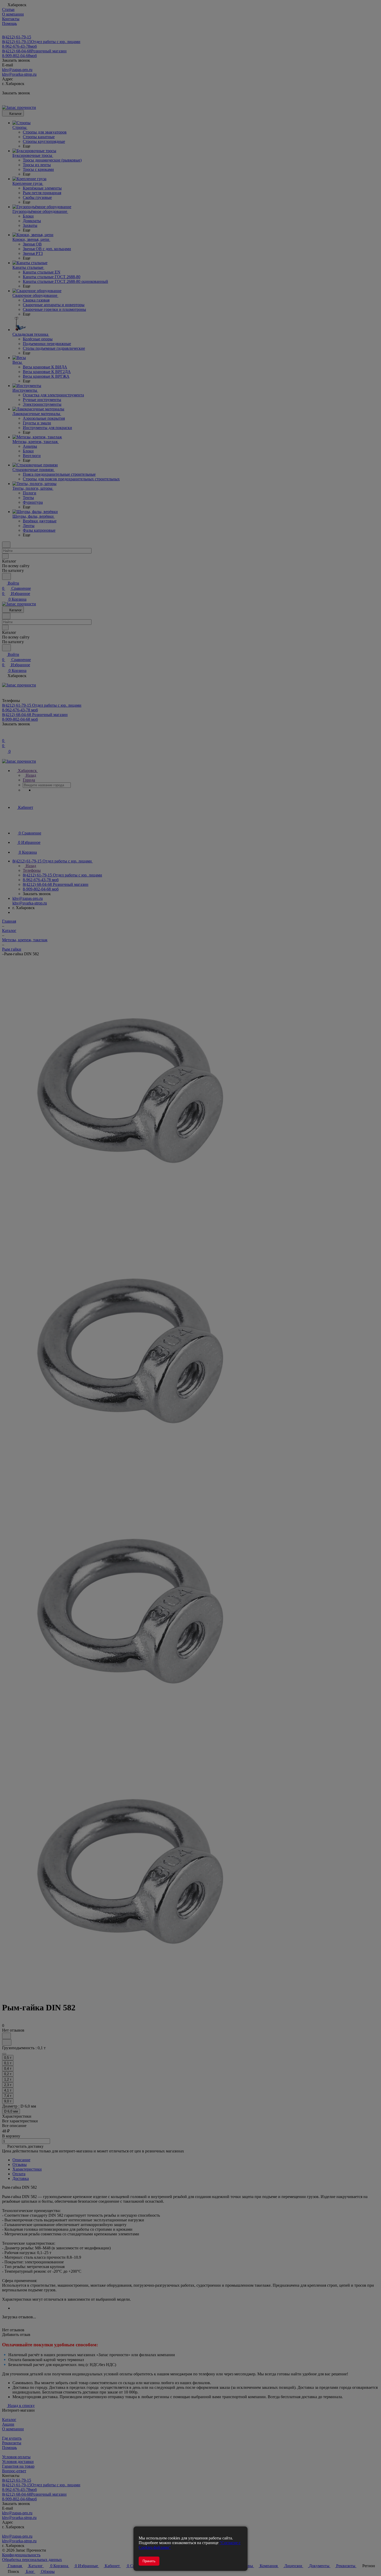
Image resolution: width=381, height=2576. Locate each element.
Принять (149, 2561)
